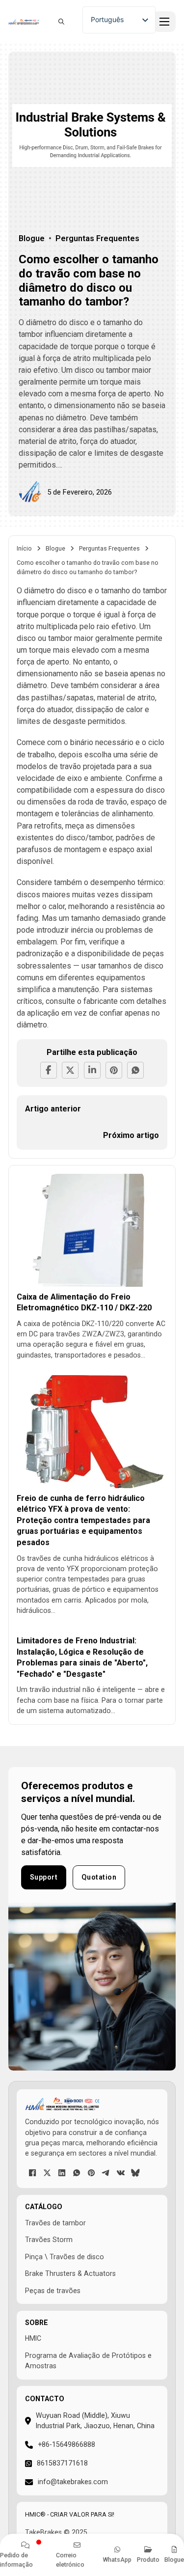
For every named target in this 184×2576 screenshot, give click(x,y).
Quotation (99, 1877)
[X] (70, 1070)
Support (44, 1877)
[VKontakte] (121, 2173)
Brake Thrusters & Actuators (70, 2273)
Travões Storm (49, 2240)
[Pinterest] (114, 1070)
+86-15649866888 (66, 2444)
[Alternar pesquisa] (61, 22)
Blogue (55, 548)
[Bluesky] (135, 2173)
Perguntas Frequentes (109, 548)
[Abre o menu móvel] (164, 22)
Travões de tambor (55, 2223)
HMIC (33, 2338)
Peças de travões (53, 2291)
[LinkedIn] (92, 1070)
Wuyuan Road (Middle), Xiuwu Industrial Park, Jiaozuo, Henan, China (95, 2421)
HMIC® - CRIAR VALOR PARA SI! (70, 2514)
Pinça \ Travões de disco (65, 2257)
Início (24, 548)
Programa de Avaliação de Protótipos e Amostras (88, 2361)
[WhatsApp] (135, 1070)
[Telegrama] (106, 2173)
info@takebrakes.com (73, 2482)
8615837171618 (62, 2463)
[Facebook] (49, 1070)
